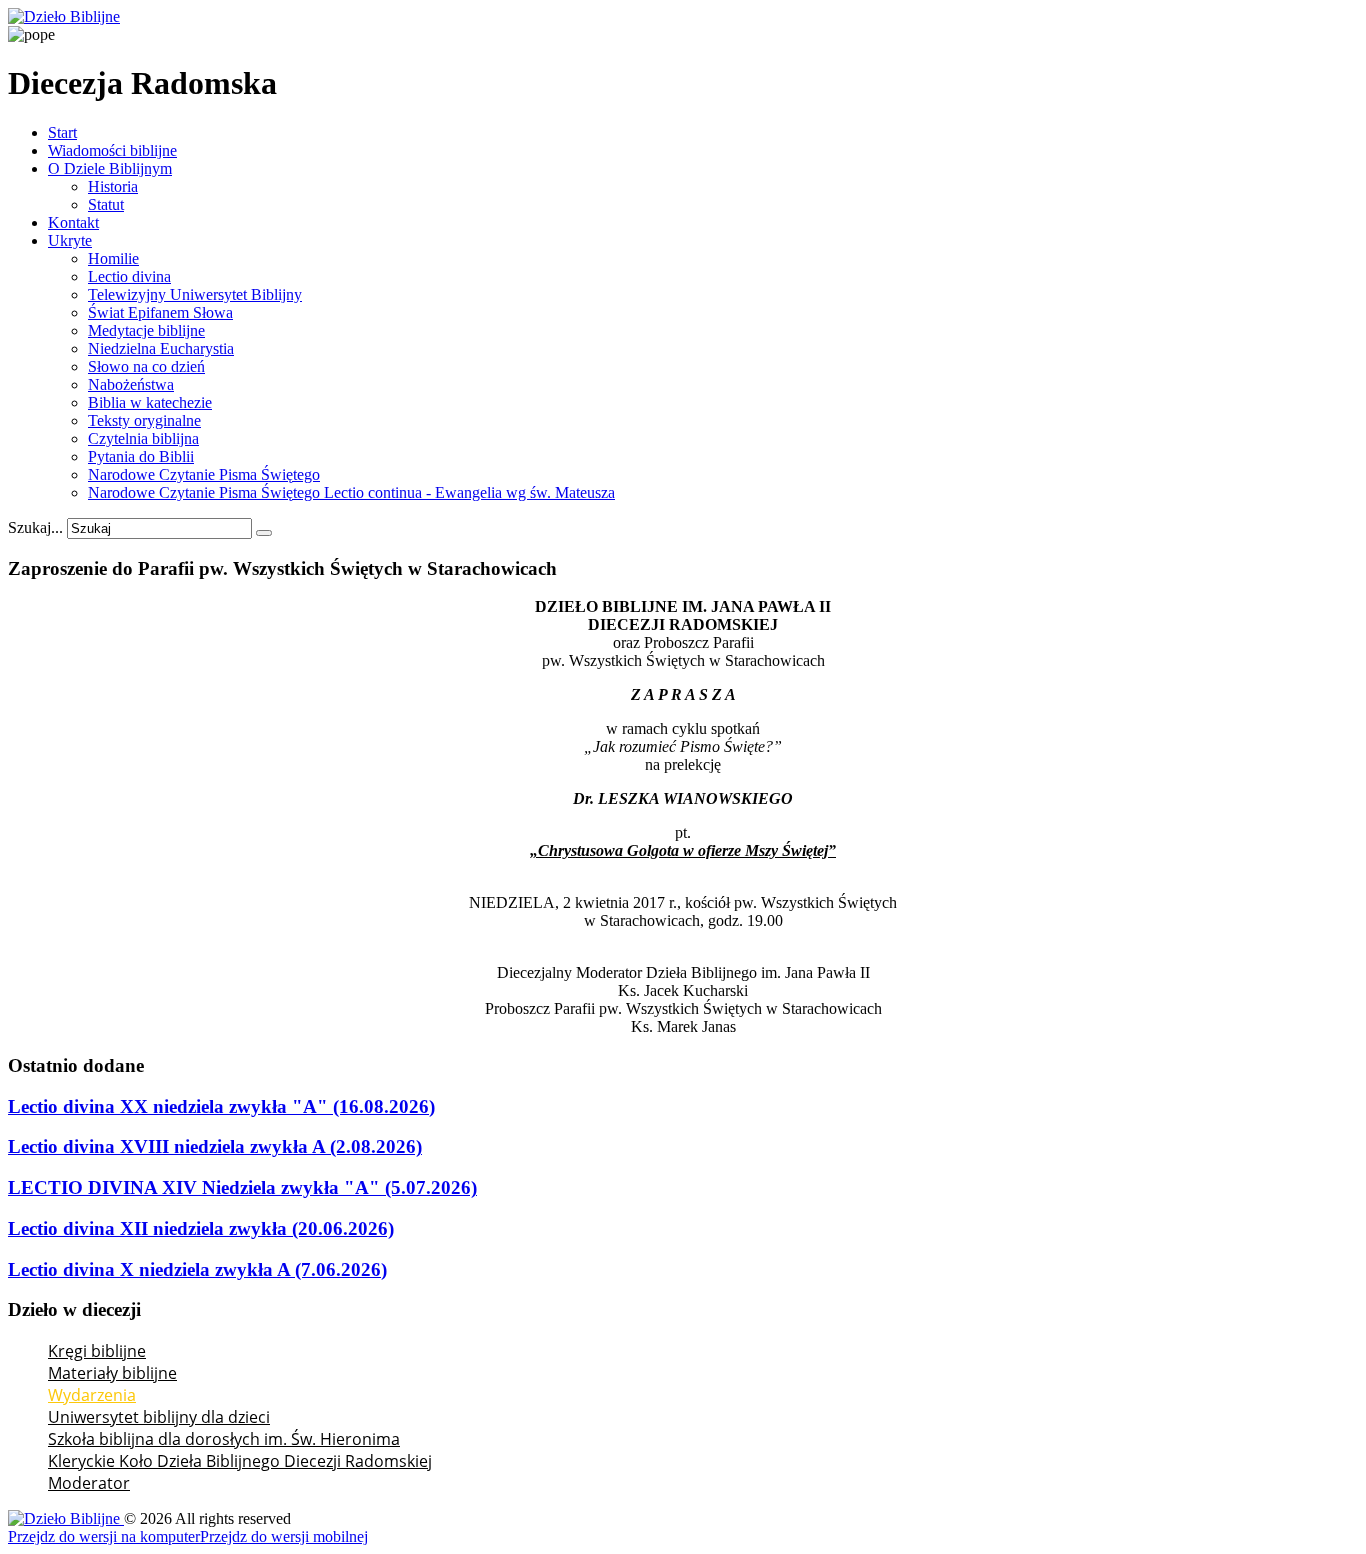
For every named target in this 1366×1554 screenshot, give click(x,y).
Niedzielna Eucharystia (161, 348)
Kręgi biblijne (97, 1351)
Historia (113, 186)
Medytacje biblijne (146, 330)
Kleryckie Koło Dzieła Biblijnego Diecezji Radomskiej (240, 1461)
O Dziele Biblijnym (110, 168)
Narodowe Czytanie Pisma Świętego (204, 474)
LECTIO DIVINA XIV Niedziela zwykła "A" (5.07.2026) (242, 1187)
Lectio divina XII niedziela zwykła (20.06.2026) (201, 1228)
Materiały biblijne (112, 1373)
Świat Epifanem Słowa (160, 312)
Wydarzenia (92, 1395)
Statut (106, 204)
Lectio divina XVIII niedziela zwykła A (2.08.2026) (215, 1146)
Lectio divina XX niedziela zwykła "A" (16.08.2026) (221, 1106)
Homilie (113, 258)
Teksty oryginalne (144, 420)
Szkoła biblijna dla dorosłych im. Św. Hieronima (224, 1439)
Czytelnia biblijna (143, 438)
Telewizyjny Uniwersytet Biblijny (195, 294)
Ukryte (70, 240)
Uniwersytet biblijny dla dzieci (159, 1417)
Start (62, 132)
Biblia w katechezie (150, 402)
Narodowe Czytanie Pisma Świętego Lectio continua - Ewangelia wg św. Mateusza (351, 492)
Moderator (89, 1483)
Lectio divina (129, 276)
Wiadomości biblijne (112, 150)
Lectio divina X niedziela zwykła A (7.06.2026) (197, 1269)
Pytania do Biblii (141, 456)
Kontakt (73, 222)
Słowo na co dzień (146, 366)
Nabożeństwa (131, 384)
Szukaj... (35, 527)
